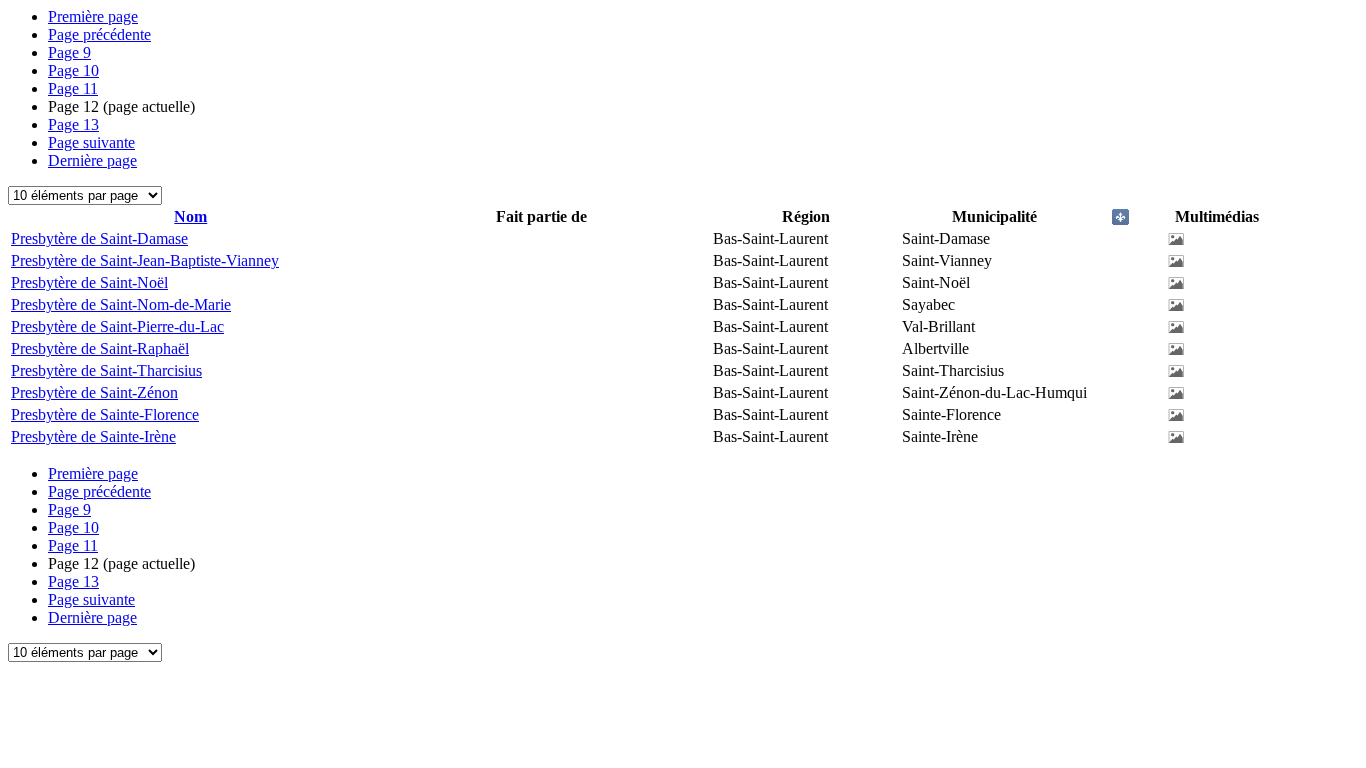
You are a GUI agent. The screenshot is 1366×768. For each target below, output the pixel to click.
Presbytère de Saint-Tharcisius (106, 370)
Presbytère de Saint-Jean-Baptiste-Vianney (145, 260)
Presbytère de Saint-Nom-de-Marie (121, 304)
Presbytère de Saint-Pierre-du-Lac (117, 326)
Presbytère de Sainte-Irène (93, 436)
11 (73, 88)
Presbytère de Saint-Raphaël (100, 348)
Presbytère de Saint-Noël (89, 282)
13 (73, 124)
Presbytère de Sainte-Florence (105, 414)
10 (73, 70)
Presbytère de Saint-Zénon (94, 392)
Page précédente (99, 34)
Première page (93, 16)
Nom (190, 216)
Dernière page (92, 160)
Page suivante (91, 142)
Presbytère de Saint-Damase (99, 238)
